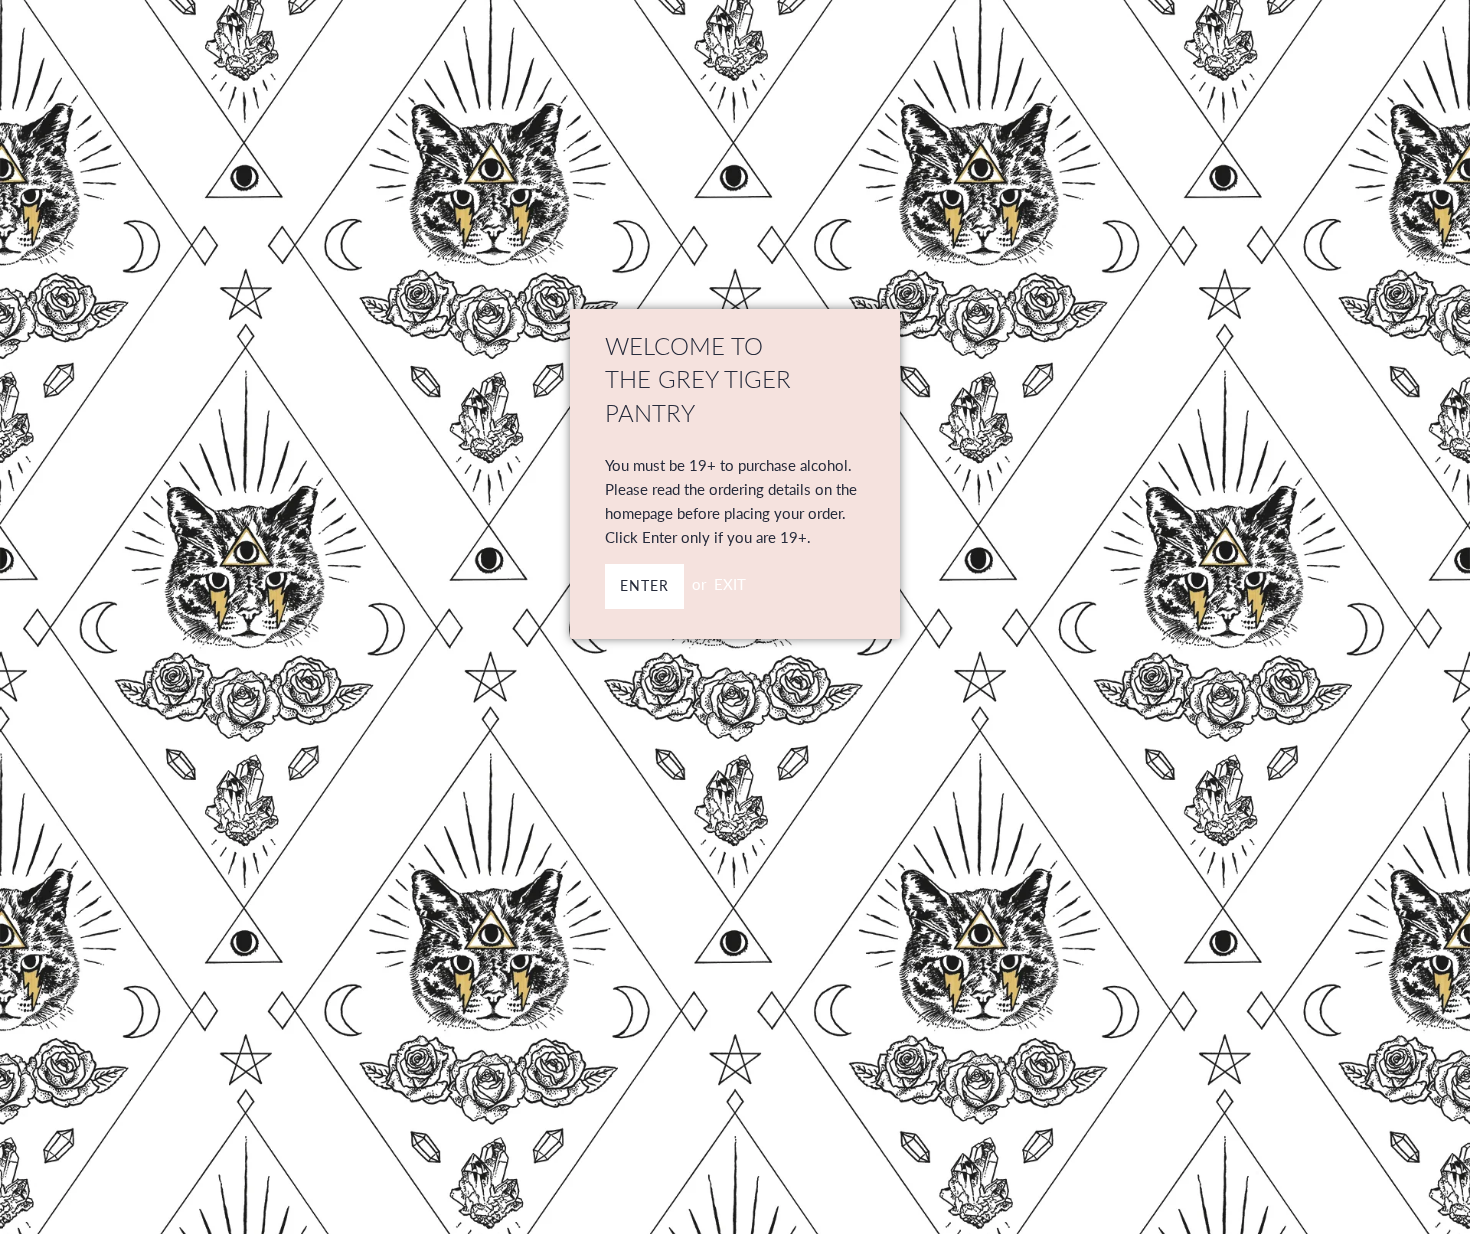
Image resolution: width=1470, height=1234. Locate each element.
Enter (644, 585)
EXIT (730, 584)
